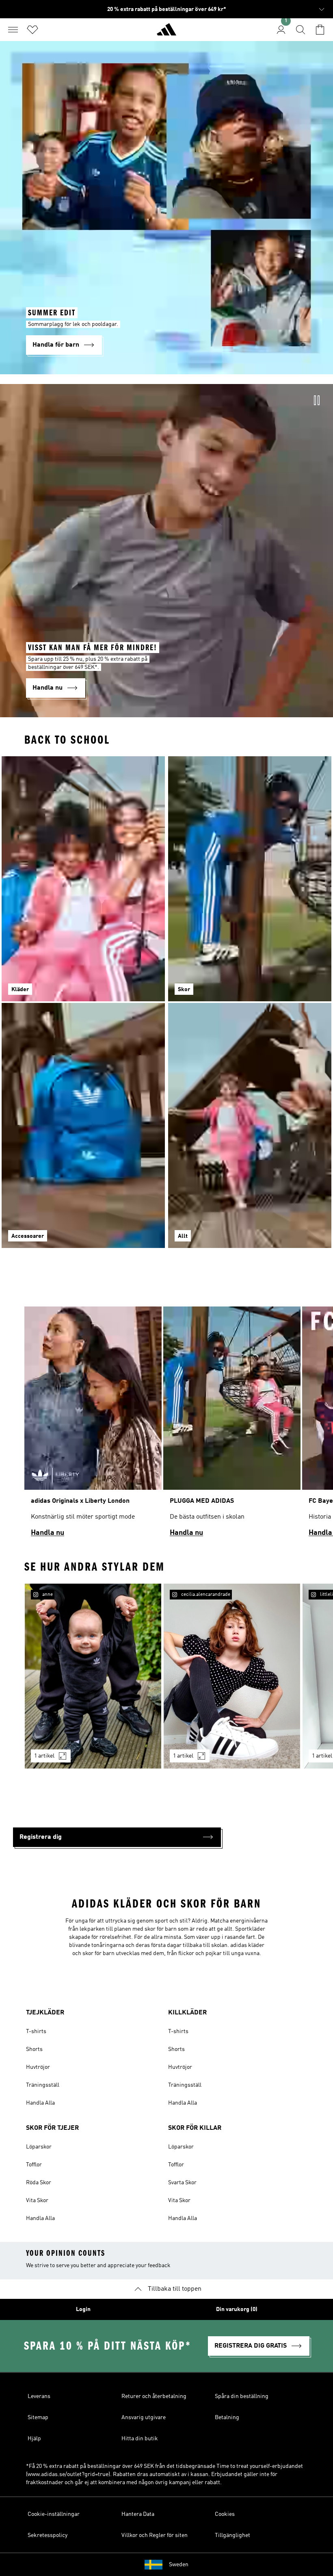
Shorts (34, 2049)
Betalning (227, 2418)
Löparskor (39, 2147)
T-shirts (36, 2031)
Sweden (179, 2565)
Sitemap (38, 2418)
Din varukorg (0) (237, 2309)
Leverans (39, 2396)
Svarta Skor (182, 2183)
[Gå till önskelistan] (32, 30)
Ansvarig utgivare (144, 2418)
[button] (117, 1837)
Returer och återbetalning (154, 2396)
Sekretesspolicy (48, 2535)
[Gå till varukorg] (320, 30)
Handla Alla (40, 2103)
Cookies (225, 2514)
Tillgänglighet (232, 2535)
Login (83, 2309)
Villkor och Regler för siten (155, 2535)
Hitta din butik (140, 2439)
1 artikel (44, 1756)
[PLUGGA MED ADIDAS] (232, 1425)
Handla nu (48, 1533)
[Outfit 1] (93, 1676)
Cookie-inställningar (54, 2514)
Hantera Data (138, 2514)
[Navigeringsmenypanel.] (13, 30)
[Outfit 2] (232, 1676)
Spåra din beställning (242, 2396)
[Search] (301, 30)
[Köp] (166, 33)
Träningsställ (43, 2085)
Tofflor (34, 2165)
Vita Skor (37, 2201)
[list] (166, 1425)
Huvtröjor (38, 2067)
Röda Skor (39, 2183)
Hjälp (34, 2439)
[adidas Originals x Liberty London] (93, 1425)
